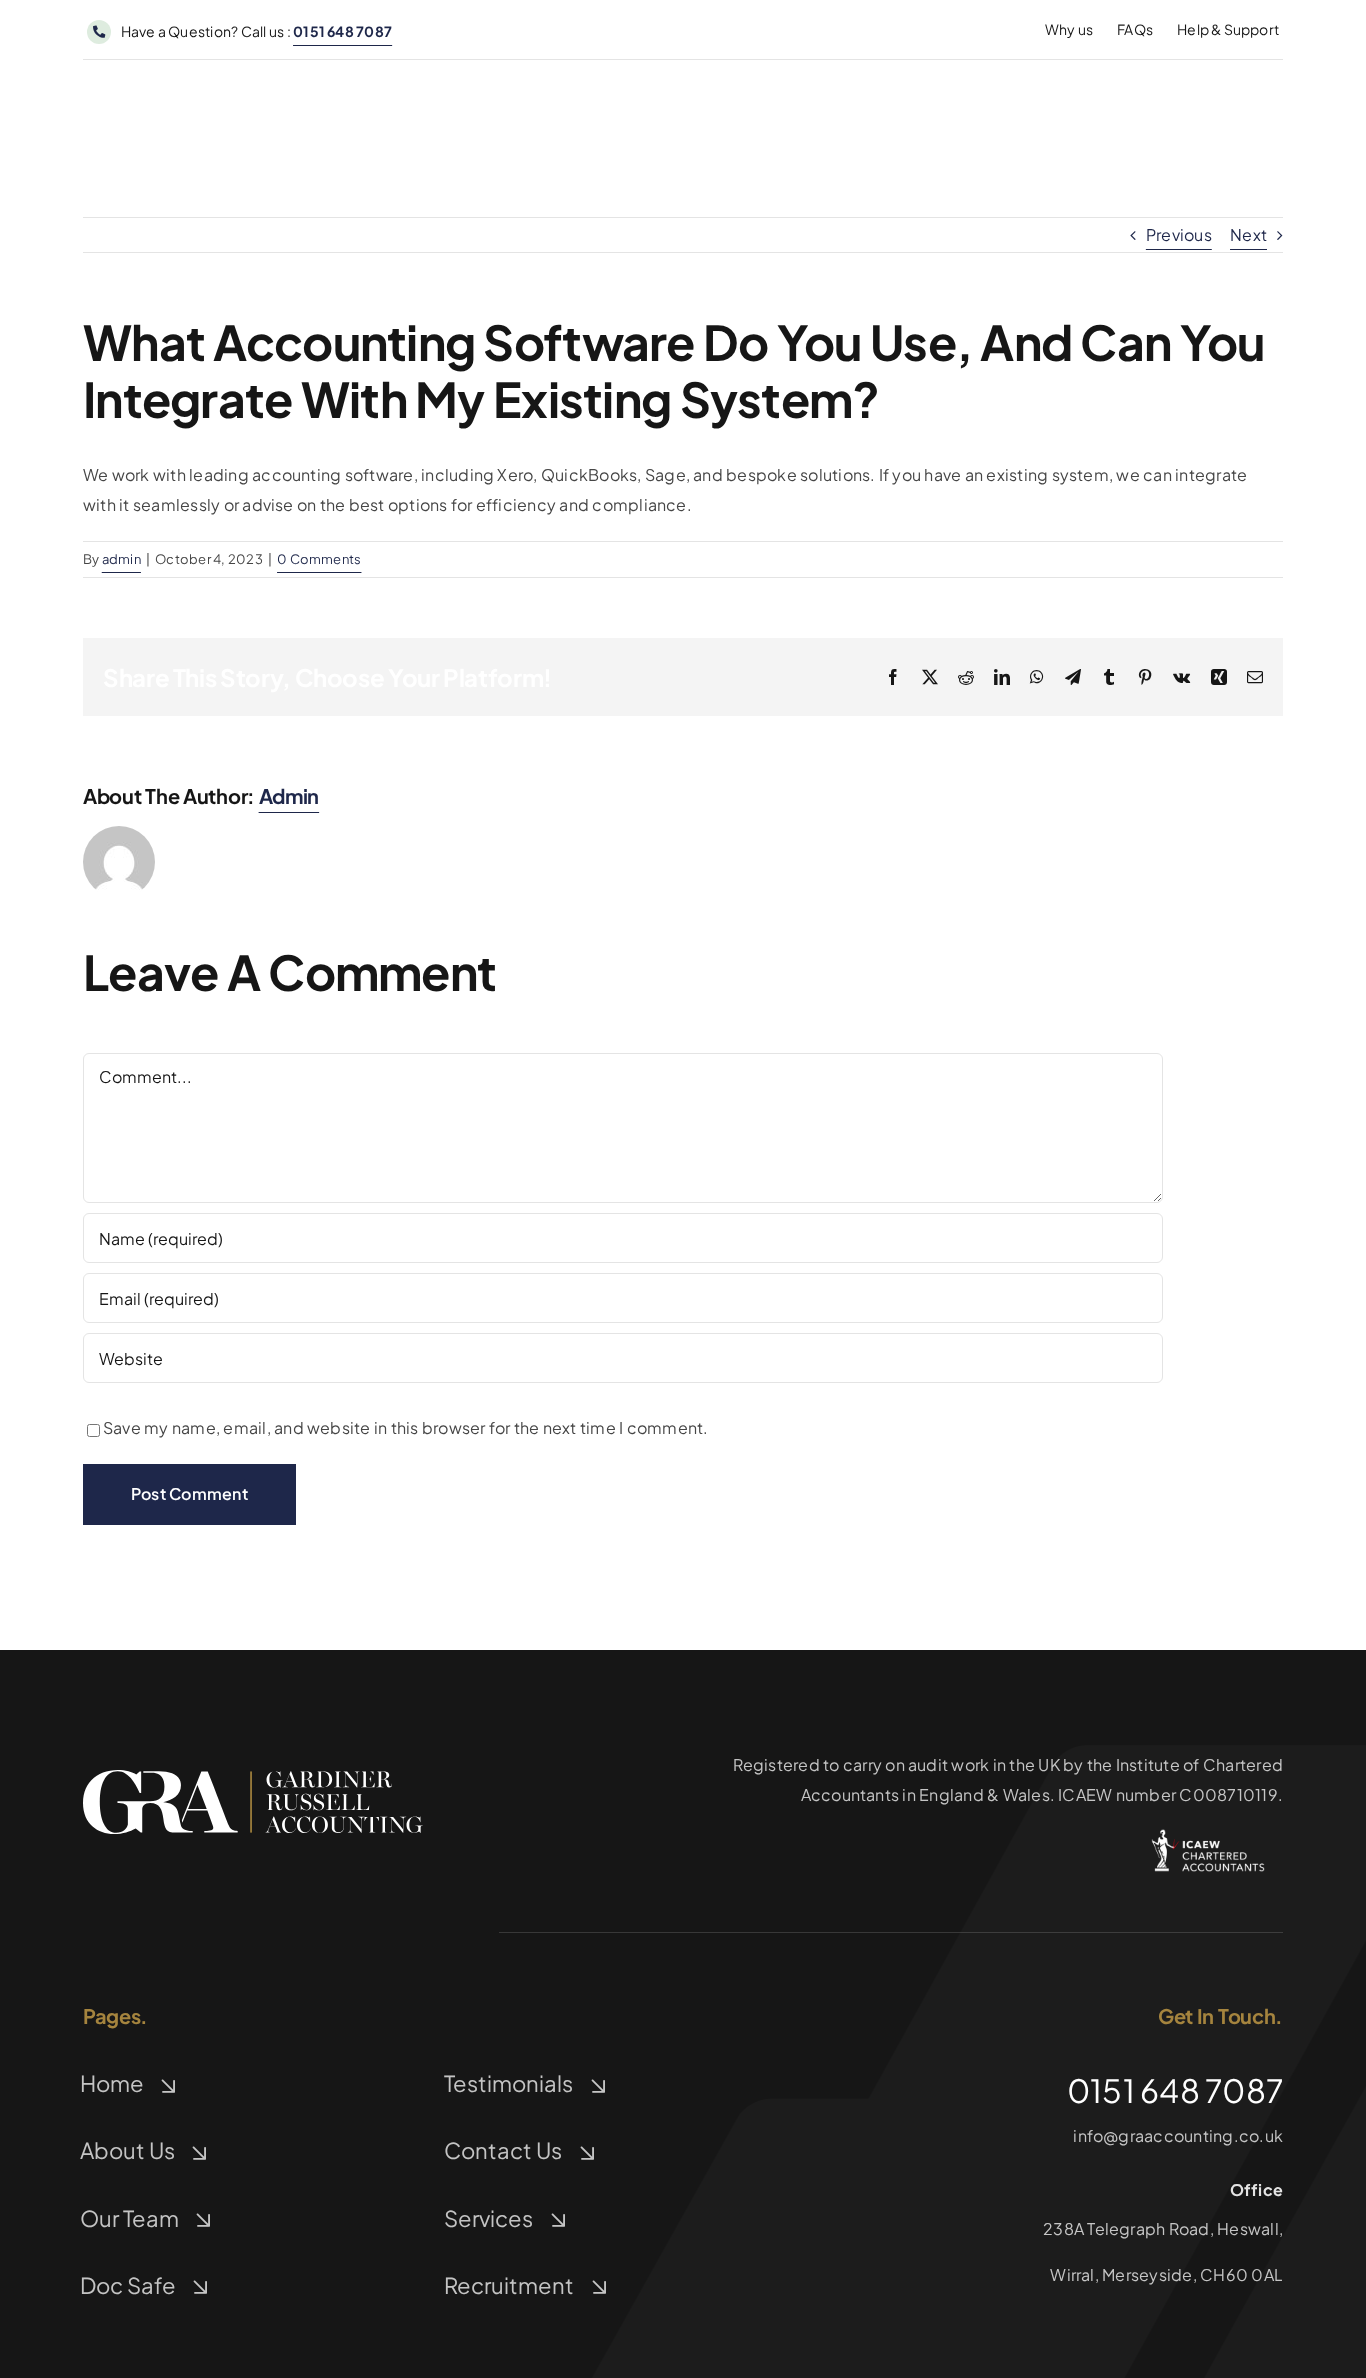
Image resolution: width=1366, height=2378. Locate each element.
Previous (1179, 234)
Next (1248, 234)
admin (121, 559)
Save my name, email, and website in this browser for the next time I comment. (405, 1427)
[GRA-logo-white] (253, 1777)
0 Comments (319, 559)
